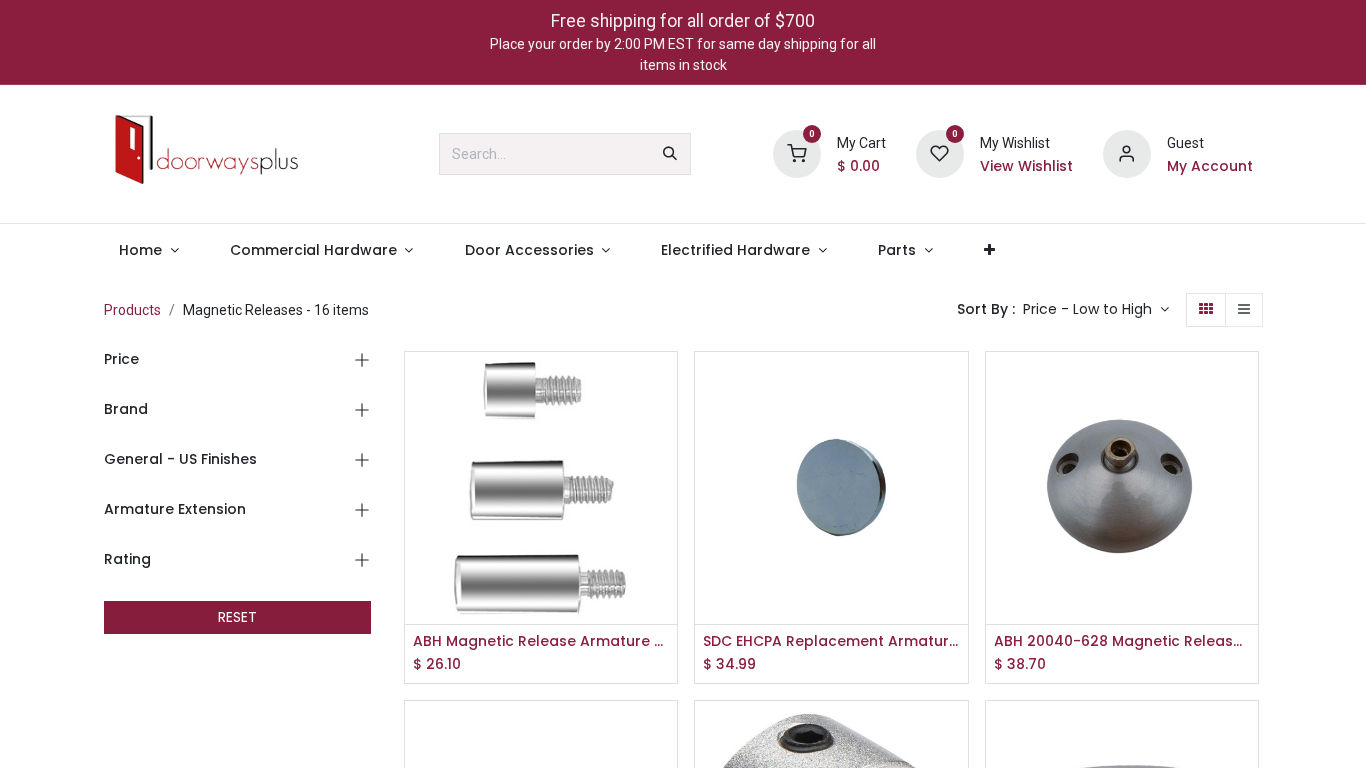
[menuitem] (149, 250)
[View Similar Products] (664, 519)
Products (132, 310)
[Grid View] (1206, 310)
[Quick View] (664, 384)
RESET (237, 617)
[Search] (670, 154)
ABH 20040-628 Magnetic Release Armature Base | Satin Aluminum (1122, 641)
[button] (1096, 310)
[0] (797, 153)
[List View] (1244, 310)
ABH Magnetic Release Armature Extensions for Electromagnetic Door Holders (541, 641)
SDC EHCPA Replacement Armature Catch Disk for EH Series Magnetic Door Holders (831, 641)
